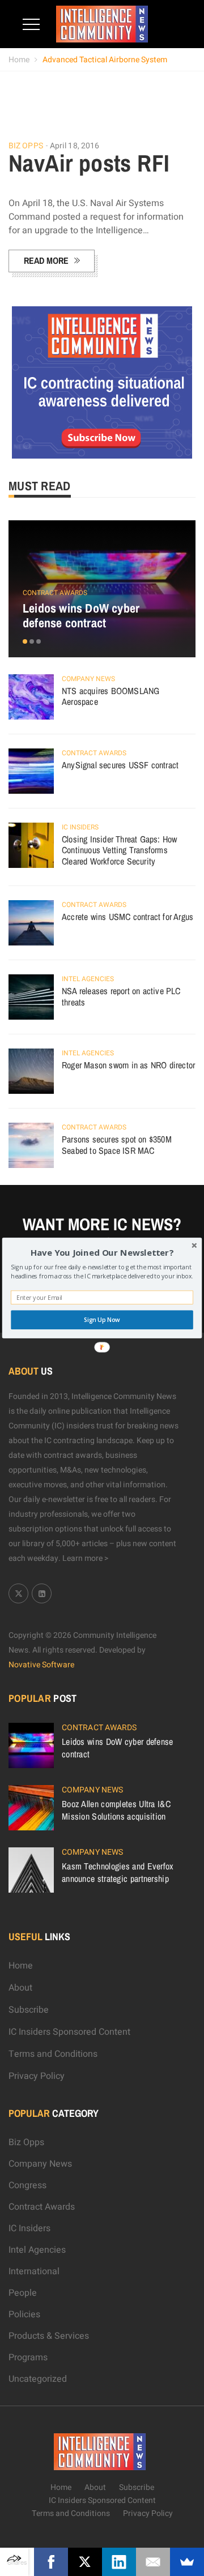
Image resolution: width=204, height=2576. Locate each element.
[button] (102, 1253)
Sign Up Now (102, 1320)
